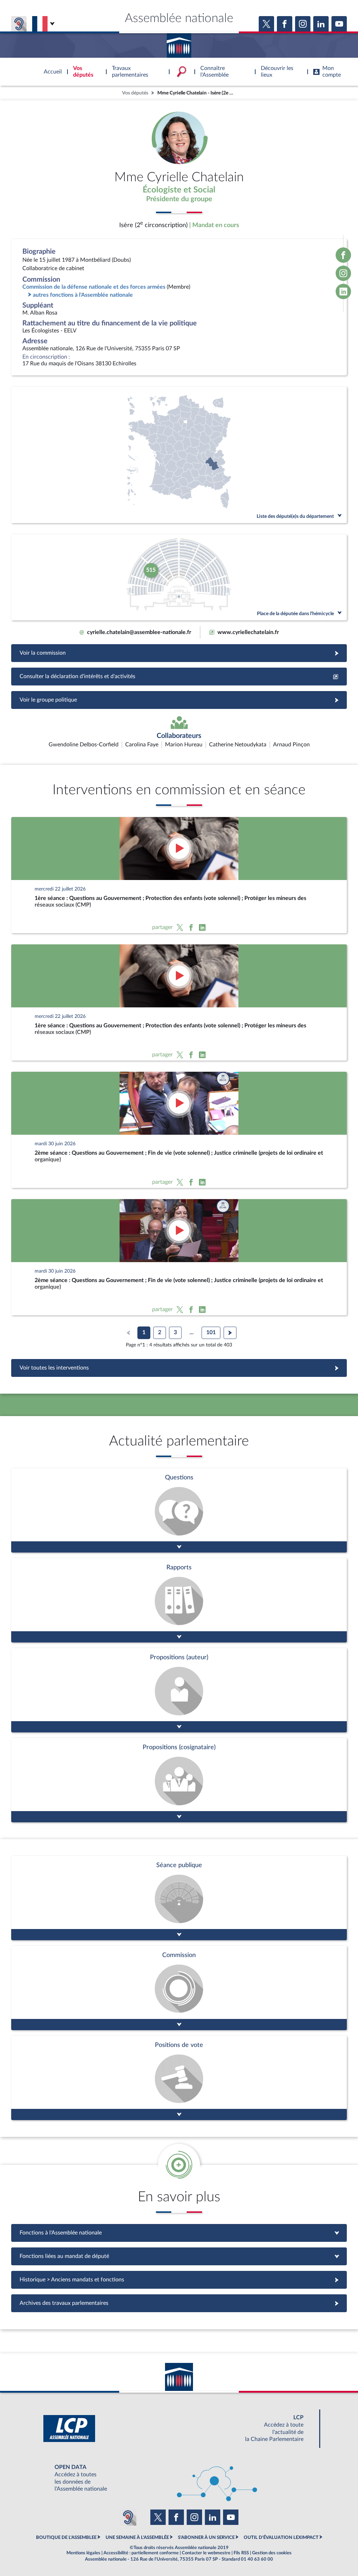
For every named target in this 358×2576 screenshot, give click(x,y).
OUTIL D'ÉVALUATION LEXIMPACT (281, 2538)
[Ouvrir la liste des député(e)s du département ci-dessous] (179, 455)
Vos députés (135, 93)
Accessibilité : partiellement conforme (141, 2553)
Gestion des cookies (272, 2553)
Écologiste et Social (179, 190)
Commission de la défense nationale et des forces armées (94, 287)
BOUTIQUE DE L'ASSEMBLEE (66, 2538)
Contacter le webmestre (206, 2553)
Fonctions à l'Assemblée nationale (179, 2233)
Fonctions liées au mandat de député (179, 2256)
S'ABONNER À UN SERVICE (206, 2538)
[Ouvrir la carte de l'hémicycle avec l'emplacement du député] (179, 577)
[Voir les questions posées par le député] (179, 1510)
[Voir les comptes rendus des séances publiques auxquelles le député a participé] (179, 1898)
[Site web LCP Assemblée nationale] (179, 2429)
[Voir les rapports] (179, 1600)
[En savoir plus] (179, 1690)
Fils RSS (241, 2553)
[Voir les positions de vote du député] (179, 2078)
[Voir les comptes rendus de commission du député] (179, 1988)
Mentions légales (83, 2553)
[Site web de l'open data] (179, 2478)
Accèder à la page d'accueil (179, 43)
